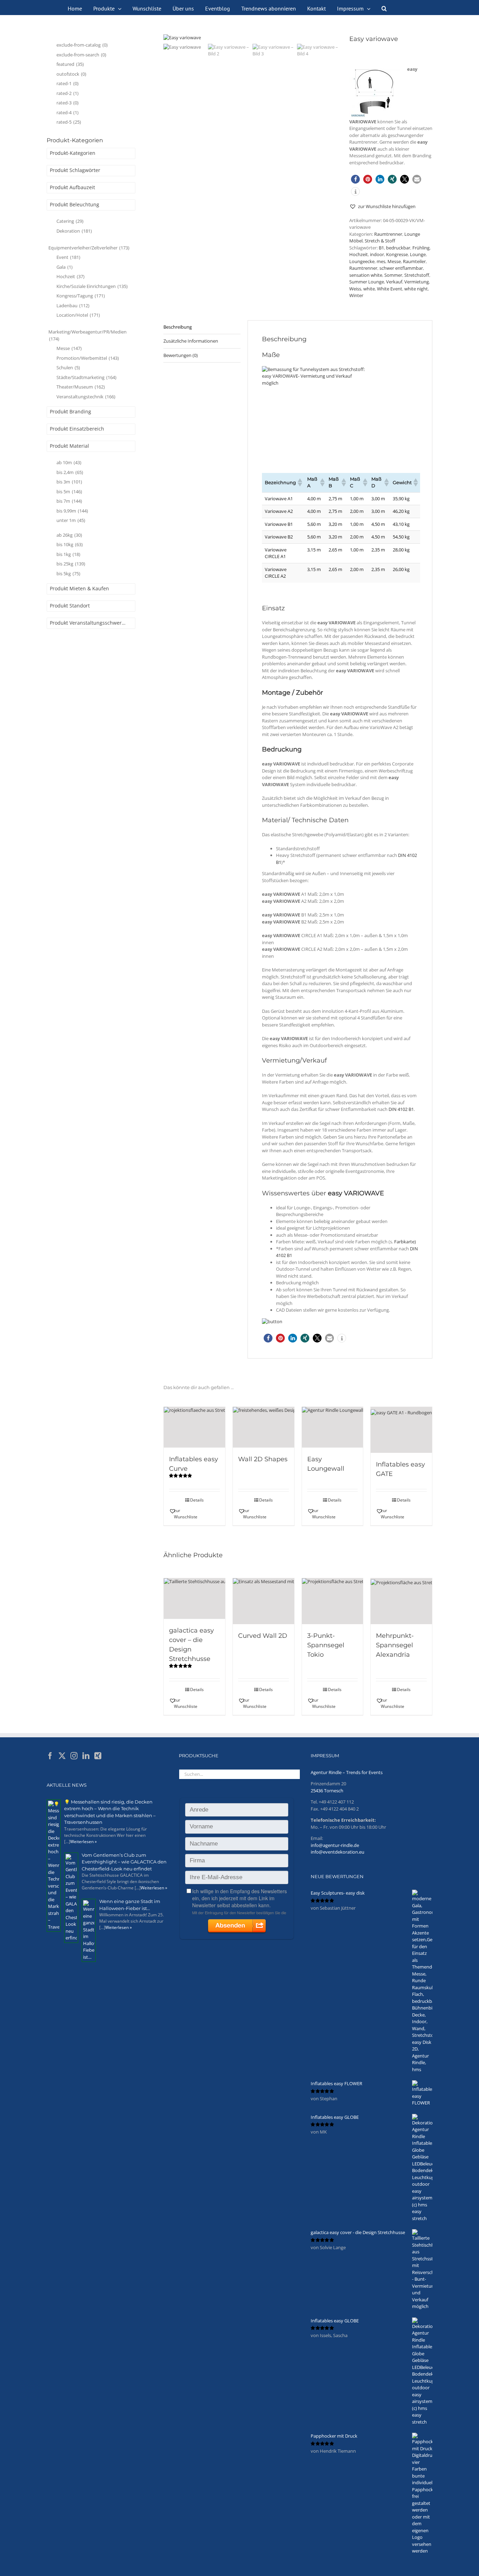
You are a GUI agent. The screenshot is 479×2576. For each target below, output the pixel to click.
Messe (394, 261)
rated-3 (68, 103)
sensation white (366, 275)
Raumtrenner (388, 234)
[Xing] (98, 1756)
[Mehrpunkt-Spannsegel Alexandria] (401, 1601)
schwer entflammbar (401, 268)
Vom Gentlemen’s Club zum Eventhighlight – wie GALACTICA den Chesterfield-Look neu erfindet (124, 1862)
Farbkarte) (405, 1242)
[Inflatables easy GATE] (401, 1430)
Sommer (393, 275)
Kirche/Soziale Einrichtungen (92, 286)
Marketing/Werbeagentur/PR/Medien (87, 335)
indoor (377, 254)
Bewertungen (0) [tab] (181, 355)
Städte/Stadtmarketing (86, 377)
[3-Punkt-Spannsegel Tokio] (333, 1601)
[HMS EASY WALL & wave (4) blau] (251, 38)
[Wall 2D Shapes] (264, 1427)
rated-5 (69, 122)
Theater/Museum (81, 387)
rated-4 (68, 112)
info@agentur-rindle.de (335, 1845)
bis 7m (69, 501)
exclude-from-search (81, 55)
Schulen (68, 367)
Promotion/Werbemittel (88, 358)
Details (197, 1500)
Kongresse (397, 254)
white (369, 289)
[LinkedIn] (86, 1756)
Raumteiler (414, 261)
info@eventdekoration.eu (338, 1852)
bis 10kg (70, 544)
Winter (356, 295)
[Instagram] (74, 1756)
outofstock (71, 74)
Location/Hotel (78, 315)
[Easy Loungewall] (333, 1427)
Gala (65, 267)
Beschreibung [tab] (178, 327)
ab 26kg (69, 535)
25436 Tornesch (327, 1791)
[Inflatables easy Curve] (194, 1427)
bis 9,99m (72, 511)
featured (70, 64)
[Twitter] (62, 1756)
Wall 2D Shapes (263, 1459)
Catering (70, 221)
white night (416, 289)
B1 (381, 248)
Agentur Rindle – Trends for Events (347, 1772)
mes (381, 261)
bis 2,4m (70, 472)
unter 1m (71, 520)
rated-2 (68, 93)
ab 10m (69, 462)
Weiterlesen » (83, 1842)
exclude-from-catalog (82, 45)
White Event (390, 289)
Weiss (355, 289)
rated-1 (68, 83)
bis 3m (69, 482)
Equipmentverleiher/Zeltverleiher (89, 248)
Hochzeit (359, 254)
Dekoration (74, 231)
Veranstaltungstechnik (86, 397)
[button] (384, 8)
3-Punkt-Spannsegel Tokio (326, 1645)
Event (68, 257)
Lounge (418, 254)
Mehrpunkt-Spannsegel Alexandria (395, 1645)
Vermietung (417, 282)
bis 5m (69, 492)
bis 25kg (71, 564)
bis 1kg (68, 554)
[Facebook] (50, 1756)
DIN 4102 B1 (401, 1109)
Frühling (421, 248)
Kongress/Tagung (81, 296)
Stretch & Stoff (380, 241)
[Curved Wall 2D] (264, 1601)
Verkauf (394, 282)
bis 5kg (68, 573)
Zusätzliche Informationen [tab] (191, 341)
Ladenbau (73, 305)
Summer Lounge (367, 282)
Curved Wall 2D (263, 1636)
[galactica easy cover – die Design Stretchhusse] (194, 1599)
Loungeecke (362, 261)
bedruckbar (398, 248)
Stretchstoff (417, 275)
